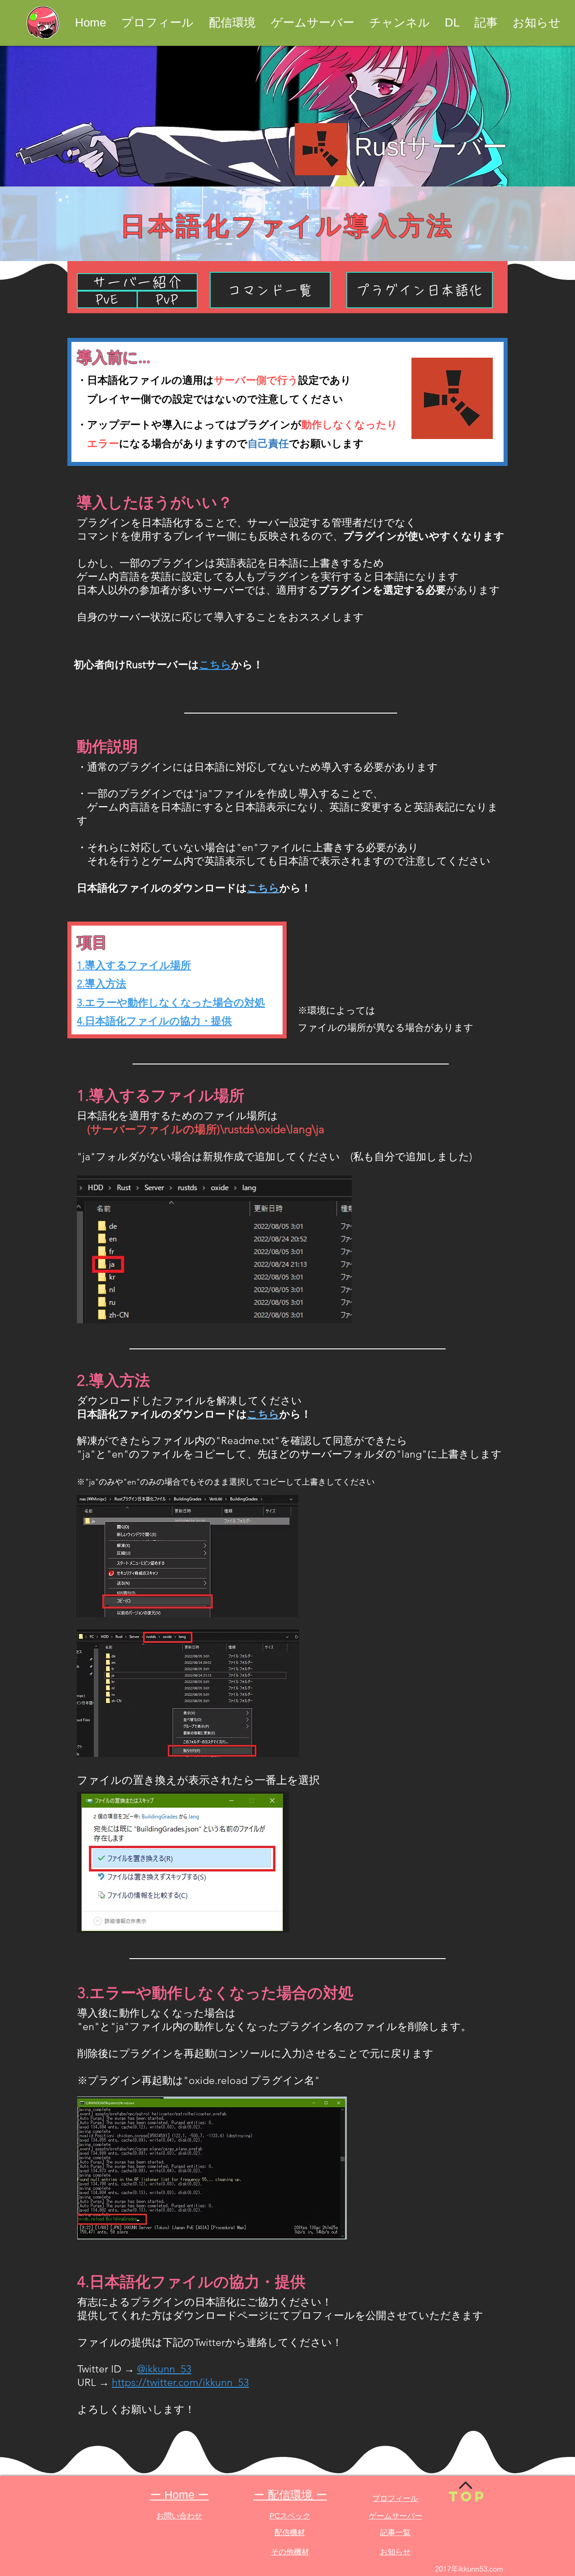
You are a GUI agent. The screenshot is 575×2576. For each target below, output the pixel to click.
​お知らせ (395, 2552)
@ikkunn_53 (164, 2369)
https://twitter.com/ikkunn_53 (180, 2383)
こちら (263, 888)
